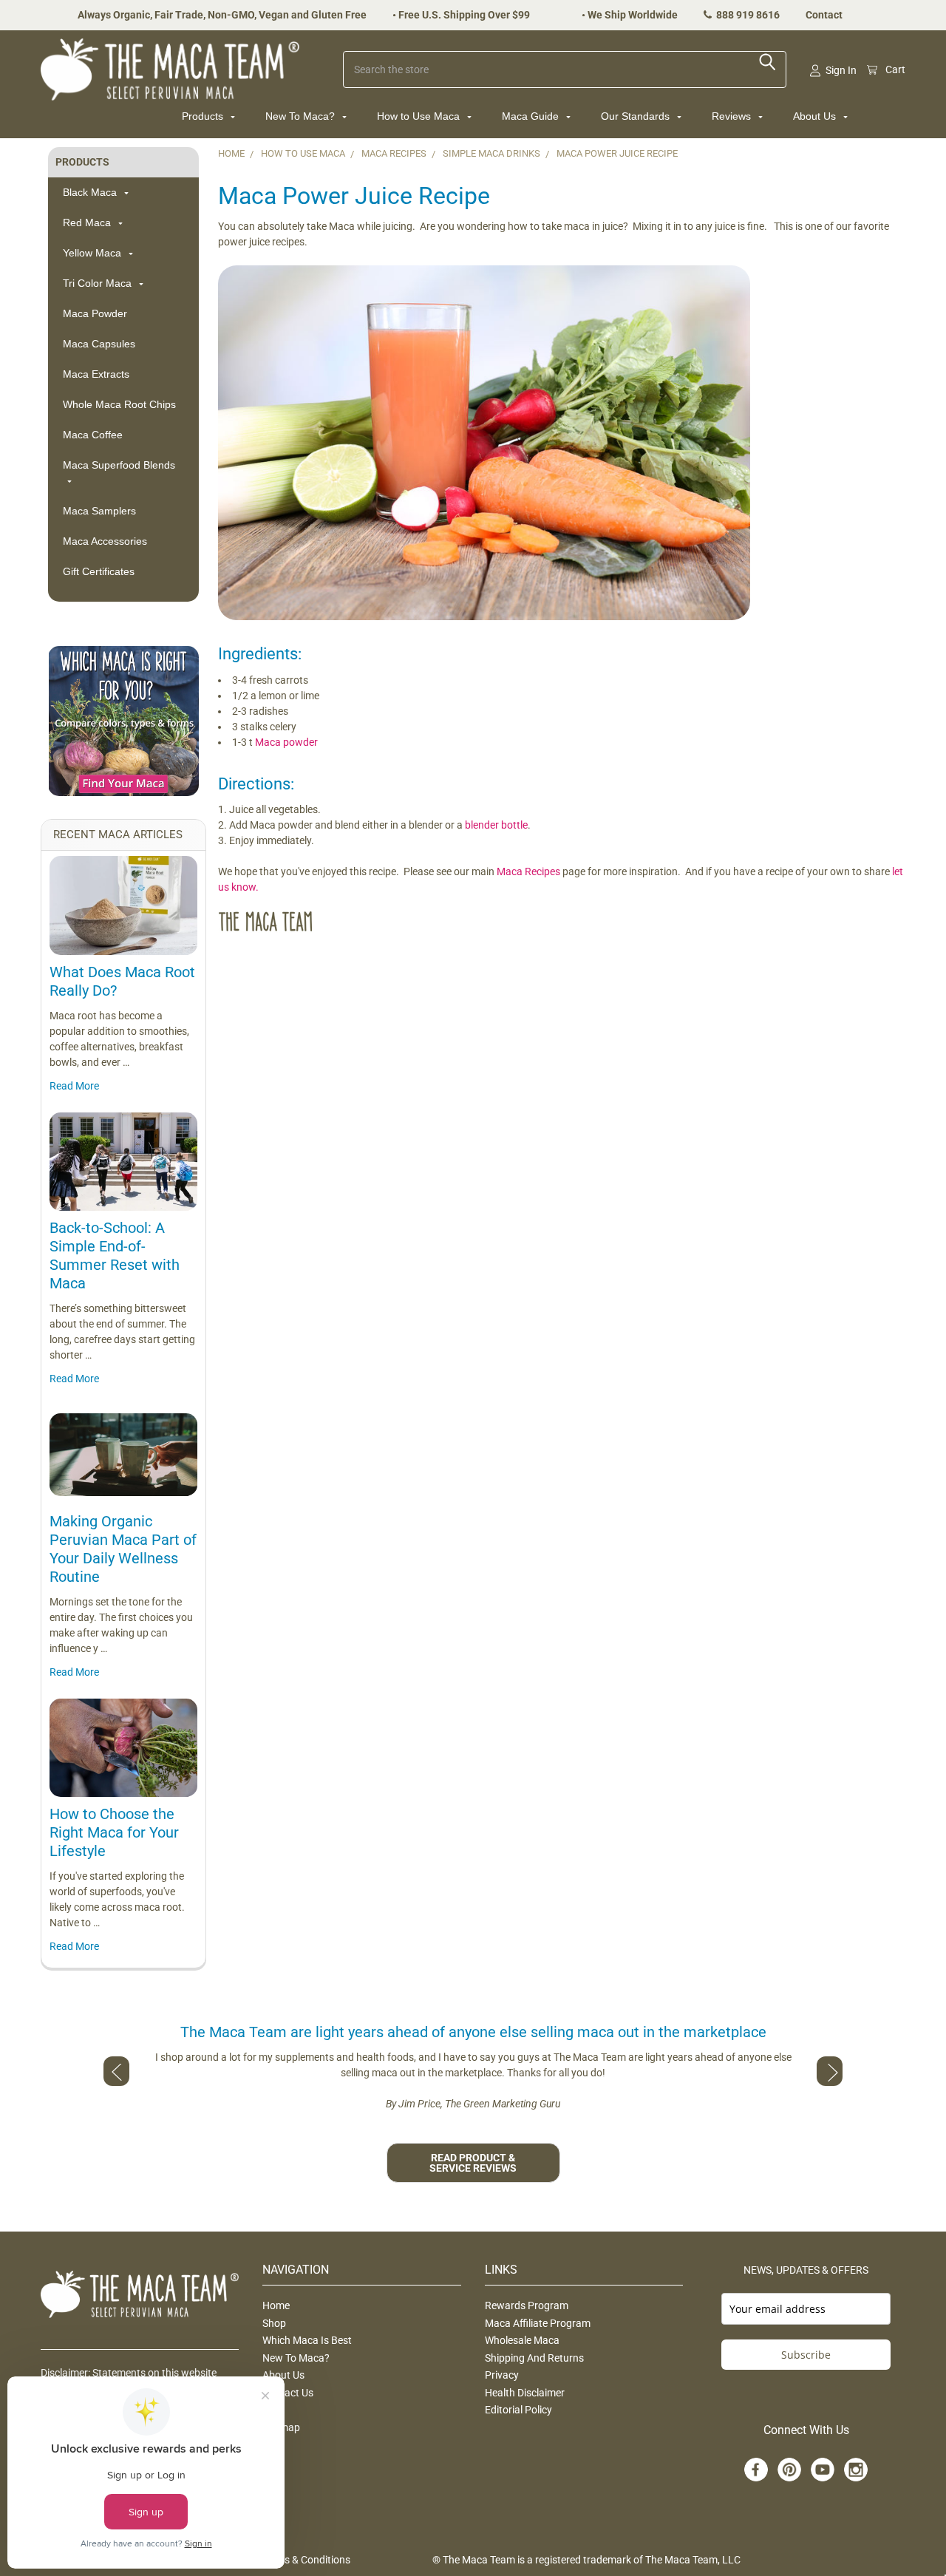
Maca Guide (532, 116)
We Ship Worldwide (633, 15)
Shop (274, 2323)
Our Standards (637, 116)
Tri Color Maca (99, 283)
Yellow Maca (93, 253)
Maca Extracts (96, 374)
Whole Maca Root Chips (119, 404)
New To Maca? (302, 116)
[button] (123, 721)
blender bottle (496, 825)
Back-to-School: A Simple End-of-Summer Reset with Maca (115, 1255)
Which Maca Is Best (307, 2340)
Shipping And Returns (534, 2358)
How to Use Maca (420, 116)
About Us (816, 116)
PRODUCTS (82, 162)
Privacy (502, 2375)
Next (830, 2071)
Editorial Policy (518, 2410)
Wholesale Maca (522, 2340)
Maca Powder (95, 313)
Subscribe (806, 2355)
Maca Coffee (93, 435)
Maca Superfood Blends (119, 465)
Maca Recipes (528, 871)
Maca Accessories (105, 541)
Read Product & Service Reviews (473, 2163)
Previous (116, 2071)
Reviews (733, 116)
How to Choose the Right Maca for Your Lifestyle (114, 1832)
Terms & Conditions (306, 2560)
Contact (824, 15)
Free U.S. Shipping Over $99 (464, 15)
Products (204, 116)
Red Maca (88, 222)
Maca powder (286, 742)
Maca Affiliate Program (538, 2323)
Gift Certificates (99, 571)
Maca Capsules (99, 344)
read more (74, 1086)
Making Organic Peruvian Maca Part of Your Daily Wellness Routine (123, 1549)
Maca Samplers (99, 511)
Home (276, 2305)
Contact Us (288, 2393)
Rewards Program (527, 2305)
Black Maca (91, 192)
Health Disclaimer (525, 2393)
